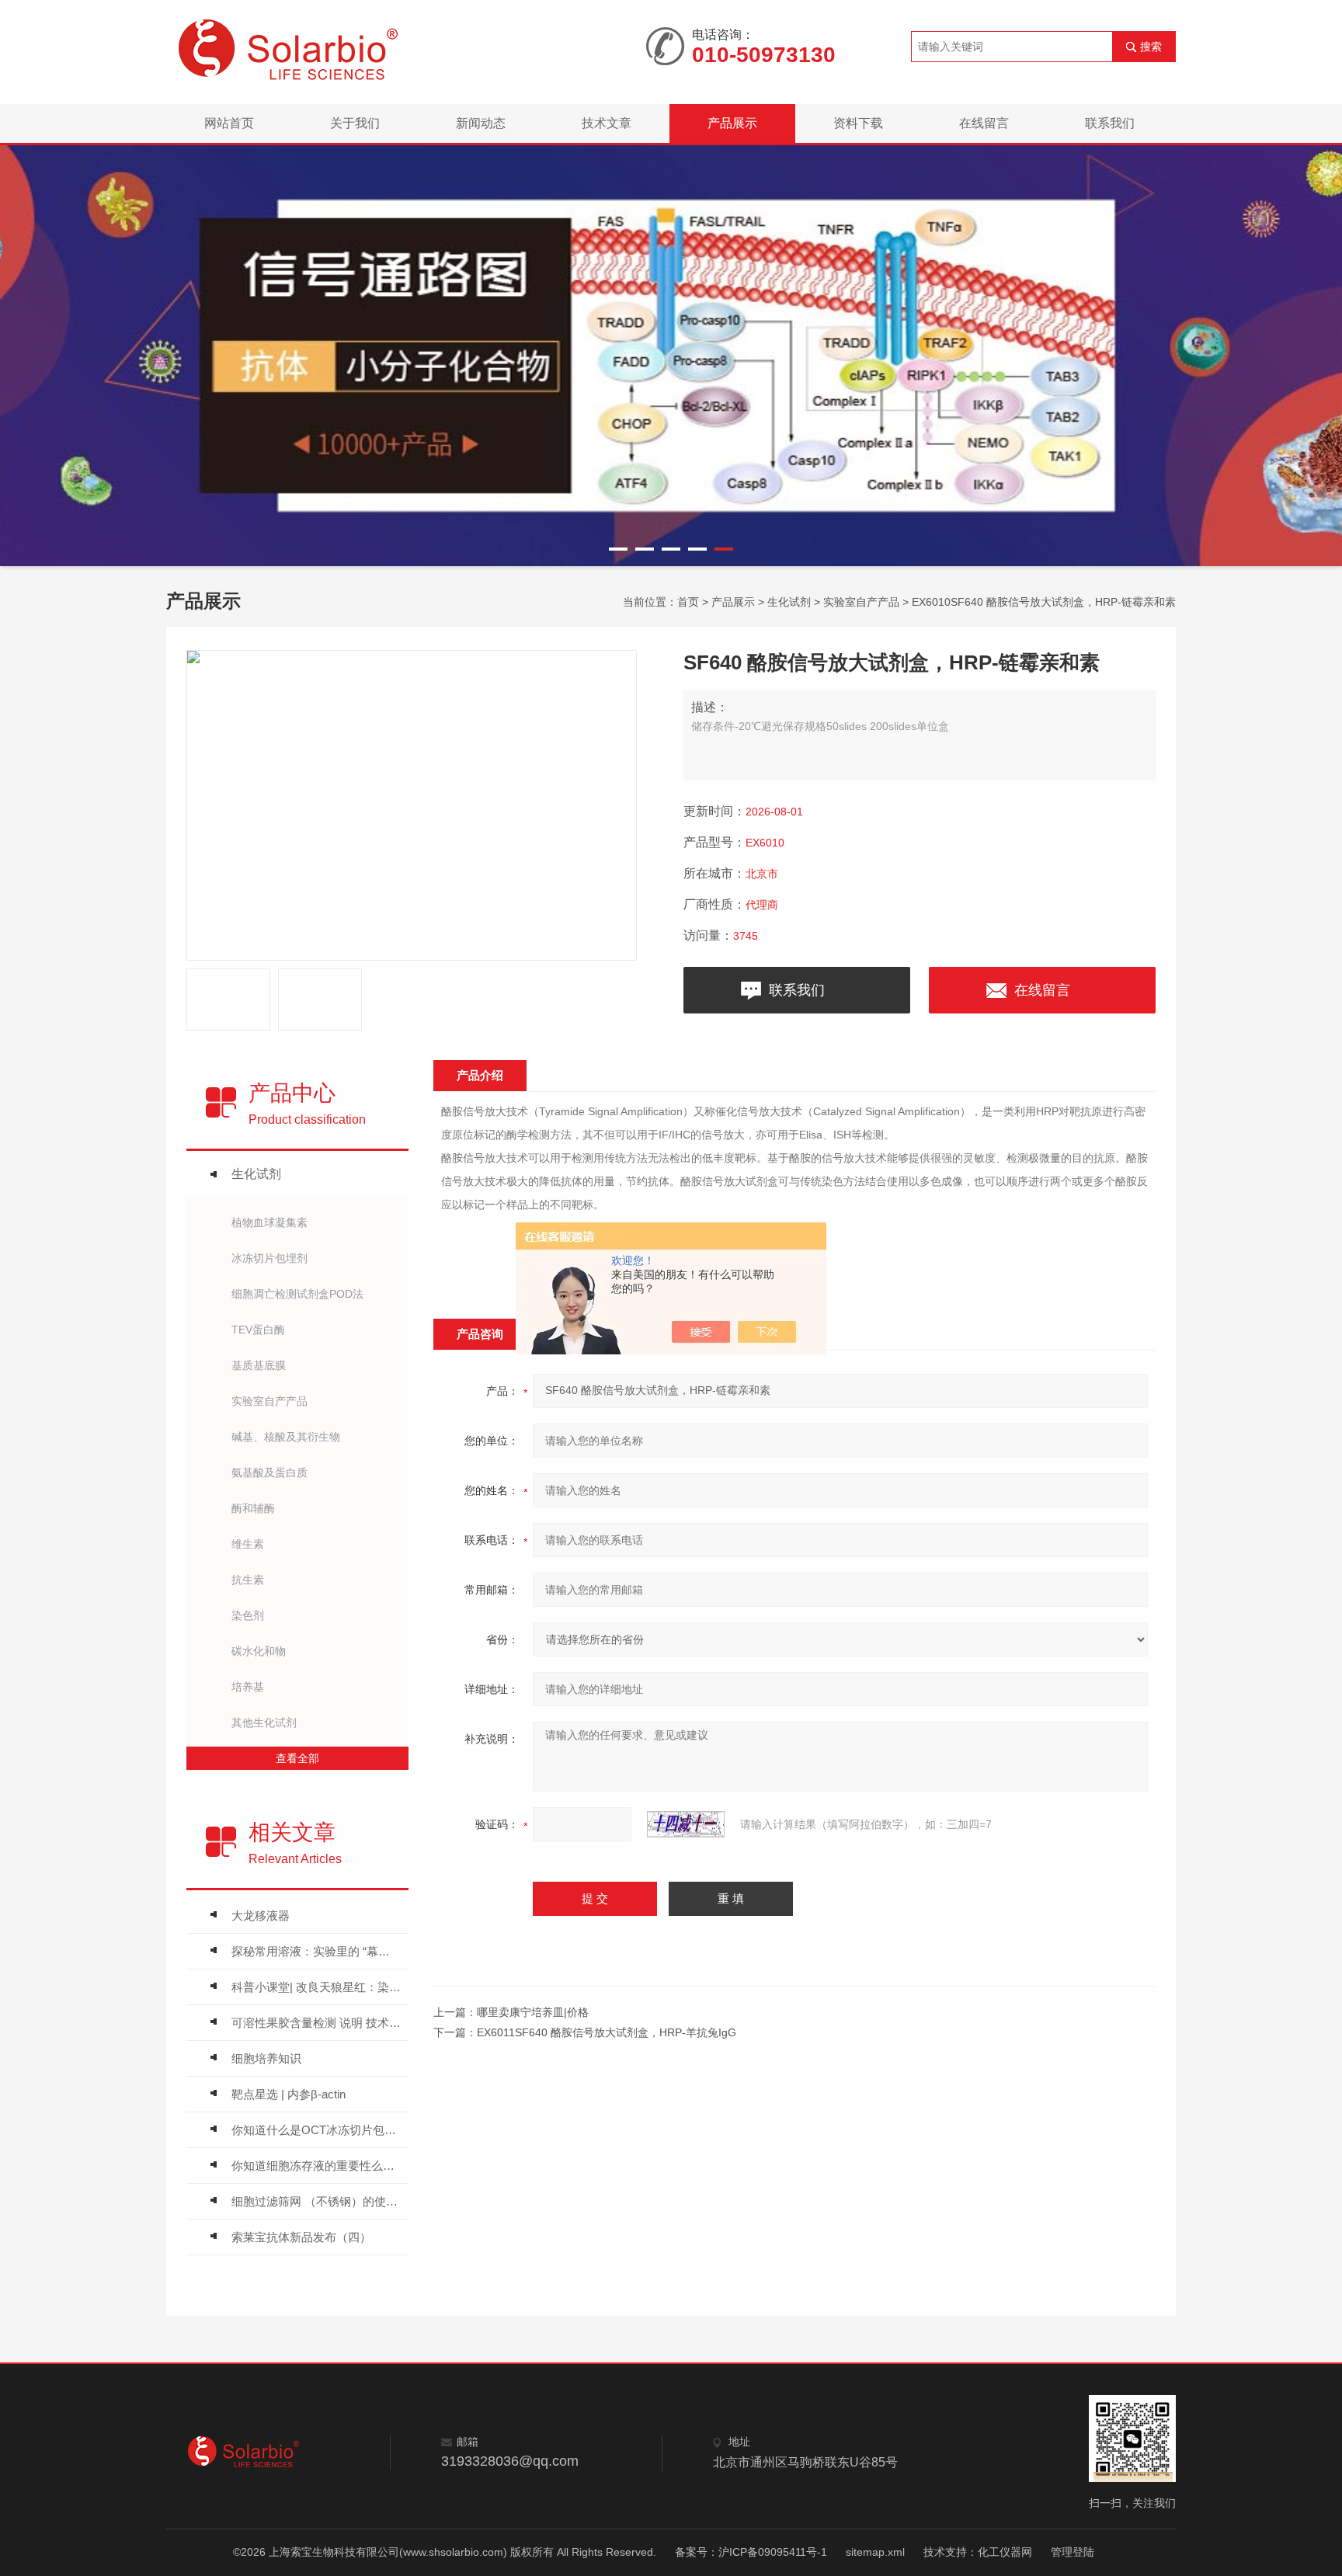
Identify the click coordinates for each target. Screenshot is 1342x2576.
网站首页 (229, 123)
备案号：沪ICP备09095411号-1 (751, 2552)
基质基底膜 (259, 1365)
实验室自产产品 (861, 602)
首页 (688, 602)
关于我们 (355, 123)
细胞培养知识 (266, 2058)
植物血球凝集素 (269, 1222)
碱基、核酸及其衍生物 (286, 1437)
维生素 (248, 1544)
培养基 (248, 1687)
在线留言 (984, 123)
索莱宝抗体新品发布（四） (301, 2237)
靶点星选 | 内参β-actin (289, 2094)
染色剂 (248, 1615)
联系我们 (1110, 123)
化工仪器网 (1005, 2552)
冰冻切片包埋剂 (269, 1258)
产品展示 (732, 123)
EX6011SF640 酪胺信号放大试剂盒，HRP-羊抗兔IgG (607, 2032)
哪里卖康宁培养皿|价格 (533, 2012)
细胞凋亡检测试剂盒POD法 (297, 1294)
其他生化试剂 (264, 1723)
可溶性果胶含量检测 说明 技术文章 (316, 2023)
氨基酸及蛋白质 (269, 1472)
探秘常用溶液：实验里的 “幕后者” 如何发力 (316, 1951)
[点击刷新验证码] (686, 1824)
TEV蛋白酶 (258, 1330)
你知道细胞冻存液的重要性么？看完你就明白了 (316, 2166)
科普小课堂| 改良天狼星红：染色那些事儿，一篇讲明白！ (316, 1987)
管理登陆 (1073, 2552)
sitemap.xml (875, 2552)
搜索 (1151, 47)
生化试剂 (789, 602)
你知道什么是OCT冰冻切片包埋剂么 (316, 2130)
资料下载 (858, 123)
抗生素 (248, 1580)
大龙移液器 (261, 1915)
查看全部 (297, 1758)
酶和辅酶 (253, 1508)
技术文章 (607, 123)
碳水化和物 (259, 1651)
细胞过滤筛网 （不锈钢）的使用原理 (316, 2201)
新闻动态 (481, 123)
